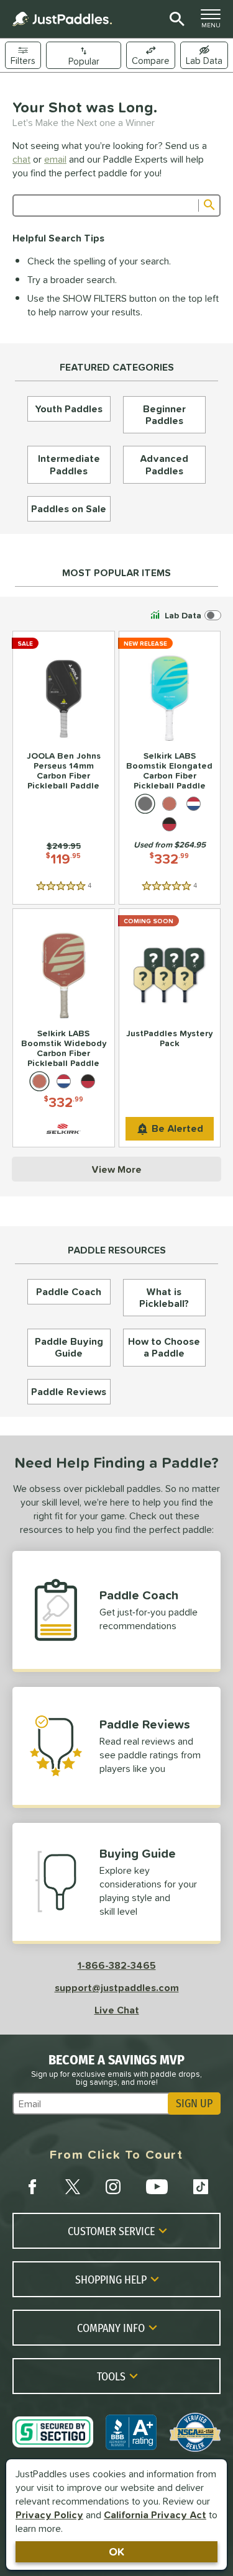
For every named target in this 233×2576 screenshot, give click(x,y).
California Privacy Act (155, 2515)
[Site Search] (175, 19)
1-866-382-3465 (117, 1965)
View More (116, 1169)
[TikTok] (201, 2187)
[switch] (204, 55)
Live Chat (117, 2010)
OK (116, 2551)
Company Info (111, 2328)
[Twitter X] (73, 2187)
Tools (111, 2376)
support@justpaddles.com (117, 1987)
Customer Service (111, 2231)
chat (21, 159)
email (55, 159)
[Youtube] (157, 2187)
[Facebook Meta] (32, 2187)
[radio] (145, 804)
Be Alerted (177, 1128)
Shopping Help (111, 2279)
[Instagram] (113, 2187)
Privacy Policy (49, 2515)
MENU (214, 22)
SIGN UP (194, 2104)
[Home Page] (62, 19)
